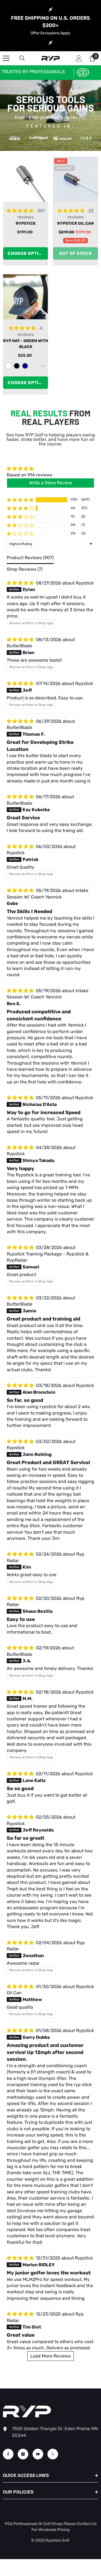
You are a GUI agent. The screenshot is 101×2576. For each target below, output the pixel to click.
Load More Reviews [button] (50, 2356)
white (8, 366)
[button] (20, 500)
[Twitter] (53, 2454)
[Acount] (79, 58)
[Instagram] (23, 2454)
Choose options (28, 253)
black (17, 366)
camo (34, 366)
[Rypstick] (26, 179)
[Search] (22, 58)
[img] (29, 469)
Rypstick (85, 583)
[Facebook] (8, 2454)
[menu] (6, 58)
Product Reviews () (30, 558)
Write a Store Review (51, 483)
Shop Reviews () (25, 569)
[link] (78, 72)
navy (25, 366)
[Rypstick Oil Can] (75, 179)
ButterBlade (19, 646)
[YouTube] (38, 2454)
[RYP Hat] (26, 297)
